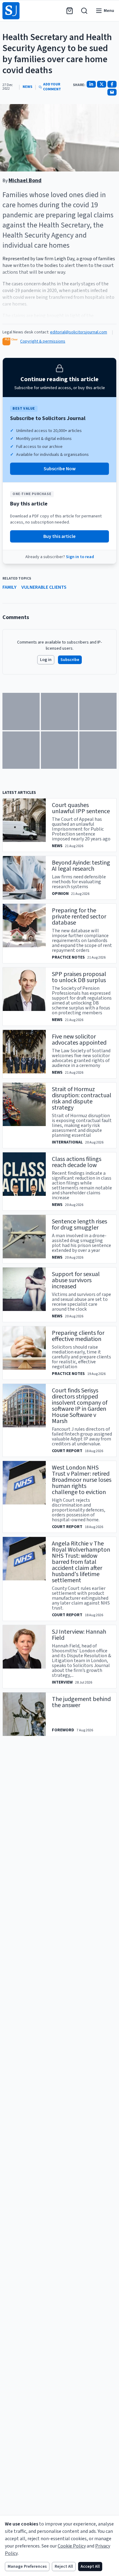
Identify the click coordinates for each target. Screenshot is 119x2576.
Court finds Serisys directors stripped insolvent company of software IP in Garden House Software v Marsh (80, 1406)
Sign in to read (80, 557)
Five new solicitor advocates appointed (79, 1040)
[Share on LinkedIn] (91, 84)
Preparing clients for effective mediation (78, 1336)
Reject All (64, 2567)
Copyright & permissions (43, 341)
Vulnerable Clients (44, 587)
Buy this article (60, 536)
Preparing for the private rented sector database (79, 917)
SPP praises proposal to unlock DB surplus (79, 977)
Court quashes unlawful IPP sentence (81, 808)
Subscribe (70, 660)
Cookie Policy (72, 2546)
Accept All (90, 2567)
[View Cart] (70, 11)
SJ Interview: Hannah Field (79, 1635)
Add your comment (52, 87)
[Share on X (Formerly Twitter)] (102, 84)
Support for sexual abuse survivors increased (76, 1280)
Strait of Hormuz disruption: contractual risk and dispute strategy (82, 1098)
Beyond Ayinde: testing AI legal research (81, 866)
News (27, 87)
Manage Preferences (27, 2567)
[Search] (84, 11)
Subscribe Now (60, 469)
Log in (46, 660)
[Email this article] (112, 92)
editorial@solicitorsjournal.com (79, 332)
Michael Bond (25, 180)
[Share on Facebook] (112, 84)
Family (9, 587)
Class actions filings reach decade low (77, 1162)
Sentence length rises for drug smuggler (79, 1225)
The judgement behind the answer (81, 1702)
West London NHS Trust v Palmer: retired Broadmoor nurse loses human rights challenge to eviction (82, 1480)
